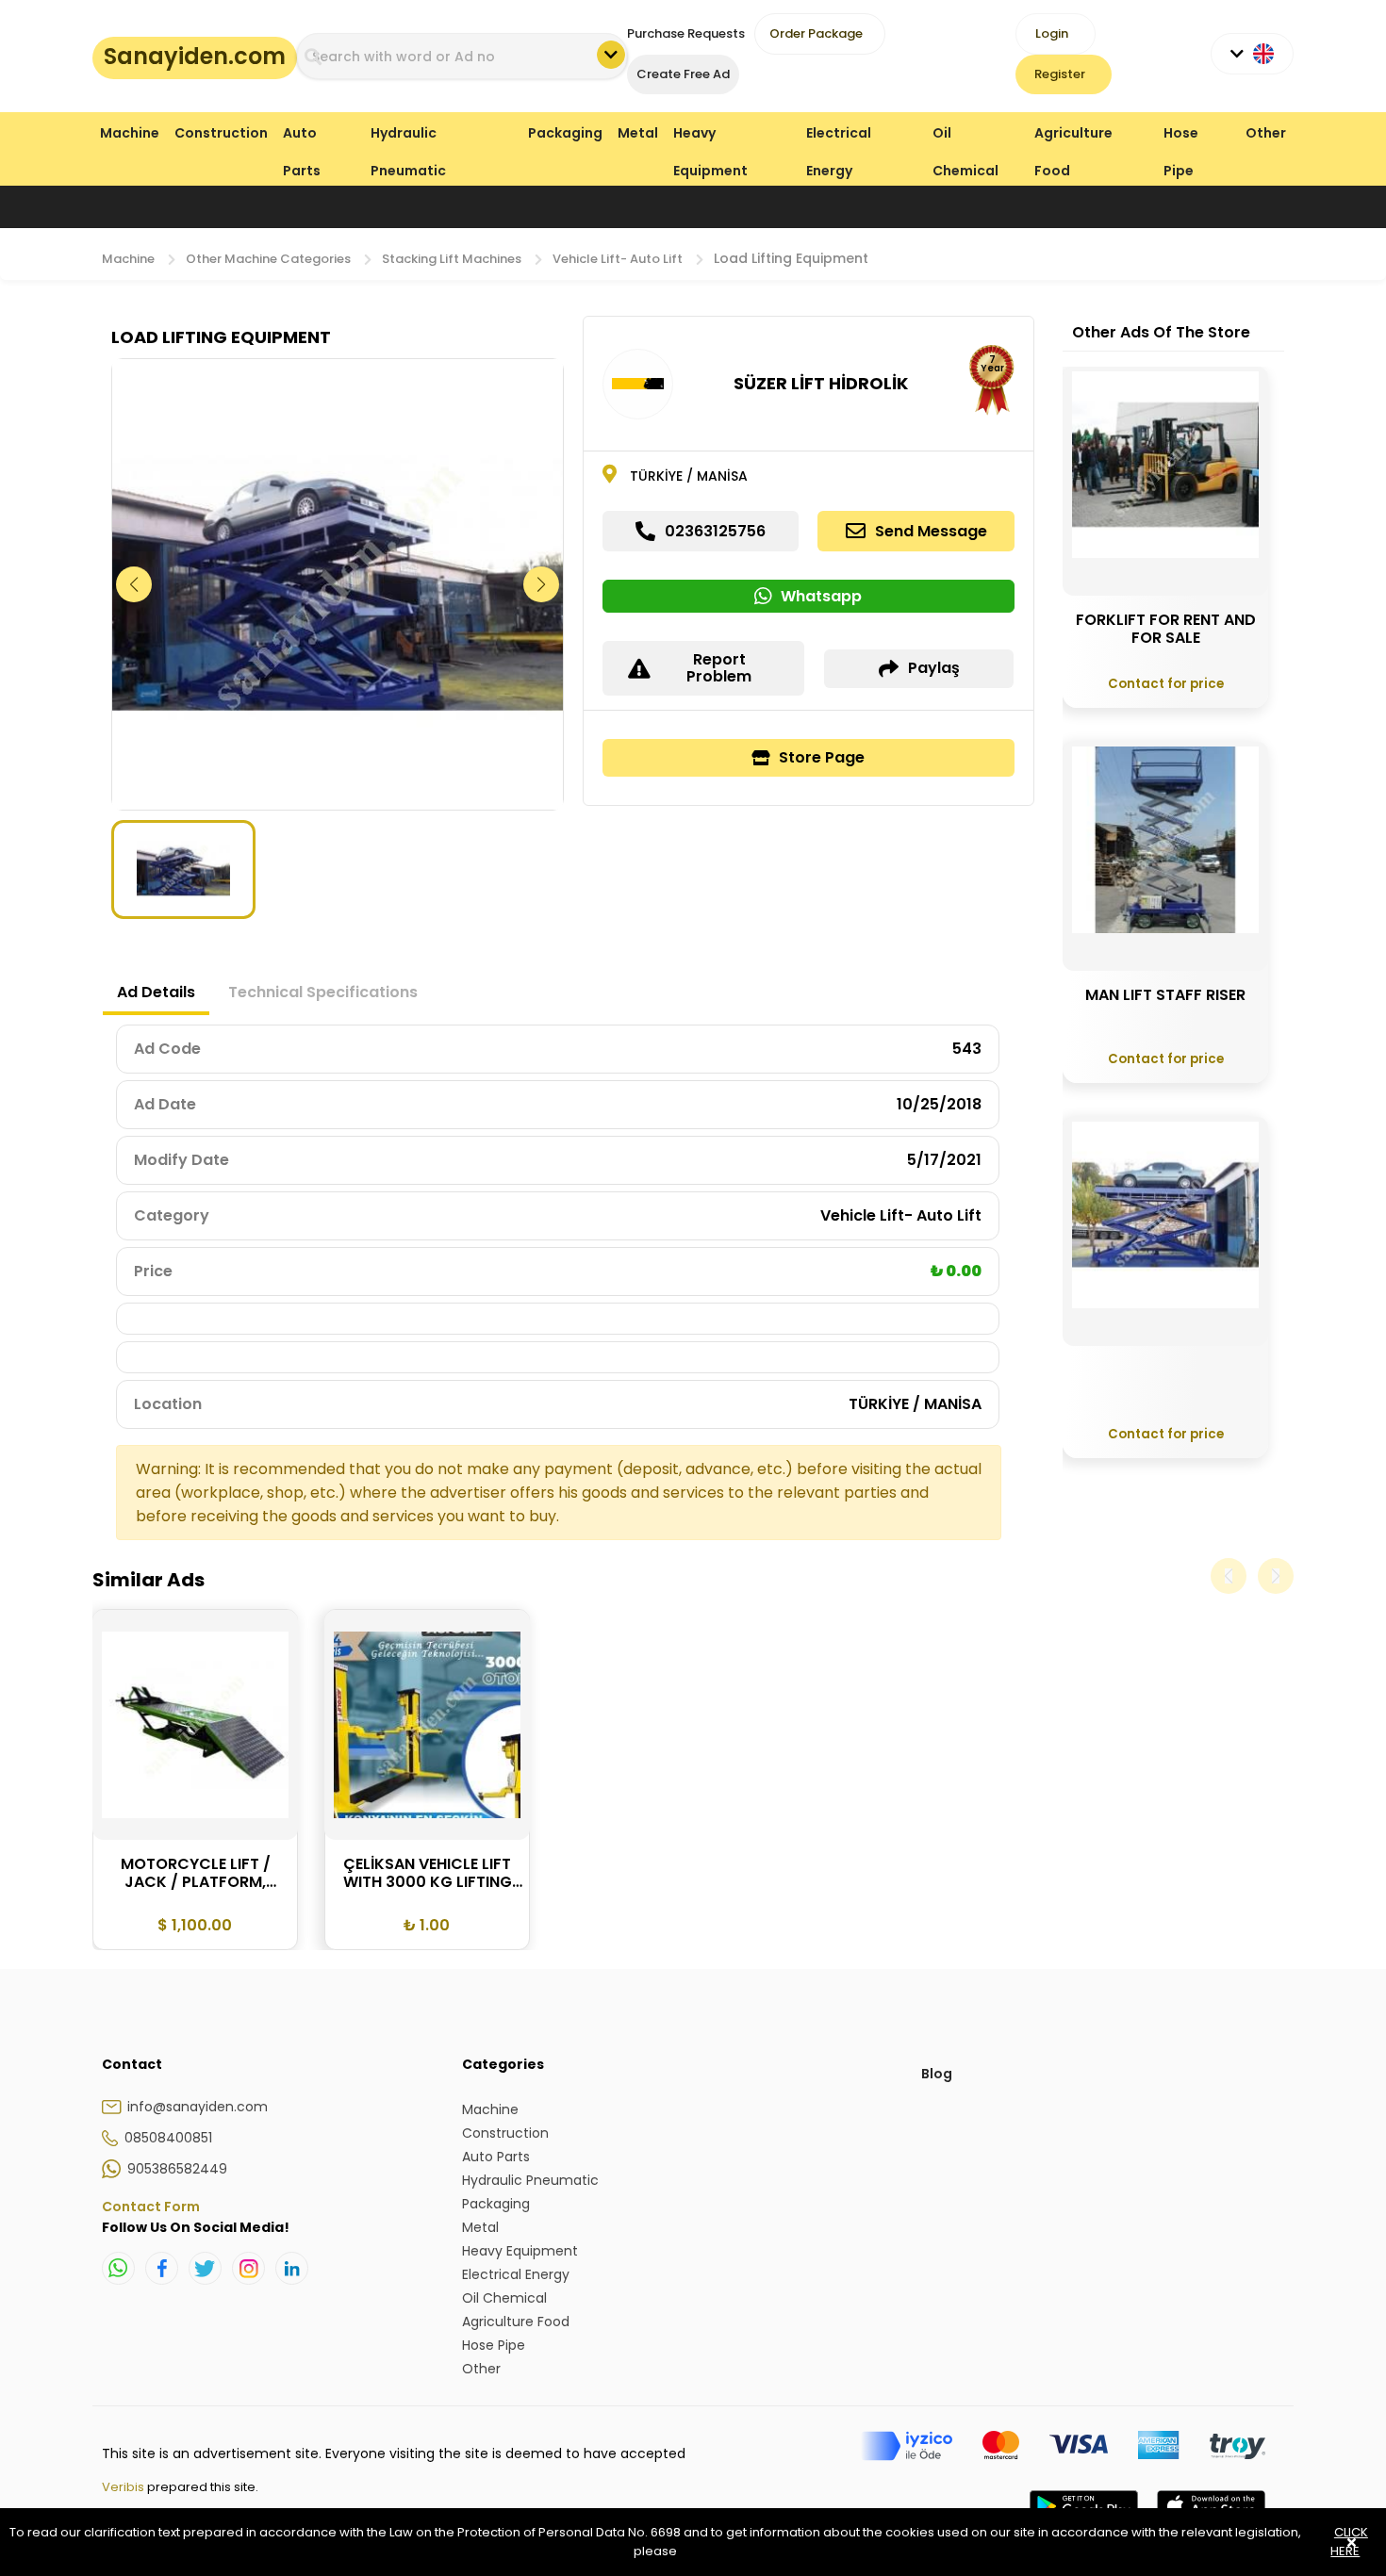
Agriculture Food (1073, 137)
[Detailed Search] (611, 55)
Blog (937, 2074)
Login (1052, 33)
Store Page (822, 757)
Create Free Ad (683, 74)
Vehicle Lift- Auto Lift (618, 259)
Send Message (931, 531)
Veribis (124, 2487)
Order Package (816, 33)
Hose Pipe (1181, 137)
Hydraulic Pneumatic (408, 137)
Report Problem (719, 668)
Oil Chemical (965, 137)
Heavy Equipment (710, 137)
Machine (130, 133)
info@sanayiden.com (198, 2107)
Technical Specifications (323, 992)
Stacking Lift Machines (452, 259)
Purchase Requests (686, 33)
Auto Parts (302, 137)
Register (1060, 74)
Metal (638, 133)
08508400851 (168, 2138)
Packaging (565, 133)
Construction (221, 133)
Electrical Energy (839, 137)
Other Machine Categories (268, 259)
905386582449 (177, 2169)
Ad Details (156, 992)
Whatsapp (821, 596)
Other (1266, 133)
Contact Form (151, 2207)
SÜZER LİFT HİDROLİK (821, 383)
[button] (542, 584)
